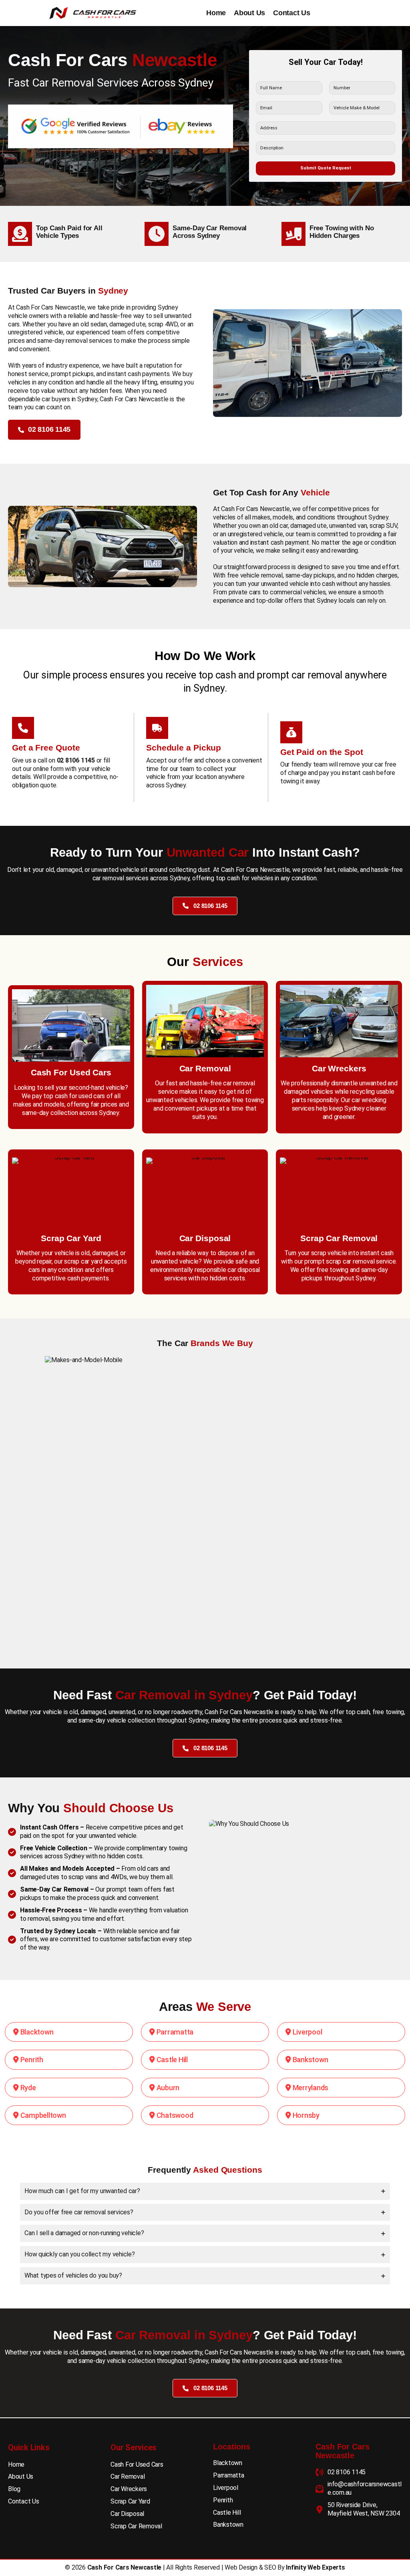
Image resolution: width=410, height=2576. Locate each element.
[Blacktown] (228, 2463)
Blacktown (36, 2032)
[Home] (16, 2465)
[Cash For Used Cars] (137, 2465)
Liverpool (306, 2032)
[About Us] (21, 2477)
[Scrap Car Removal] (136, 2527)
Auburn (167, 2088)
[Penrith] (223, 2501)
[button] (44, 430)
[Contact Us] (24, 2502)
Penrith (31, 2060)
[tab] (205, 2191)
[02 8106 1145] (341, 2472)
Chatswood (174, 2115)
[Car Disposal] (127, 2514)
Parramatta (174, 2032)
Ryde (27, 2088)
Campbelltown (42, 2115)
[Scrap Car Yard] (130, 2502)
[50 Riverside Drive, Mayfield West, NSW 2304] (359, 2510)
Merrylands (310, 2088)
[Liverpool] (226, 2488)
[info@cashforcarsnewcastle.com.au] (359, 2489)
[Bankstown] (228, 2525)
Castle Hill (171, 2060)
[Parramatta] (229, 2476)
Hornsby (305, 2115)
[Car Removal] (128, 2477)
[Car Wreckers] (129, 2489)
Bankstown (310, 2060)
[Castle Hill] (227, 2513)
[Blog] (14, 2489)
